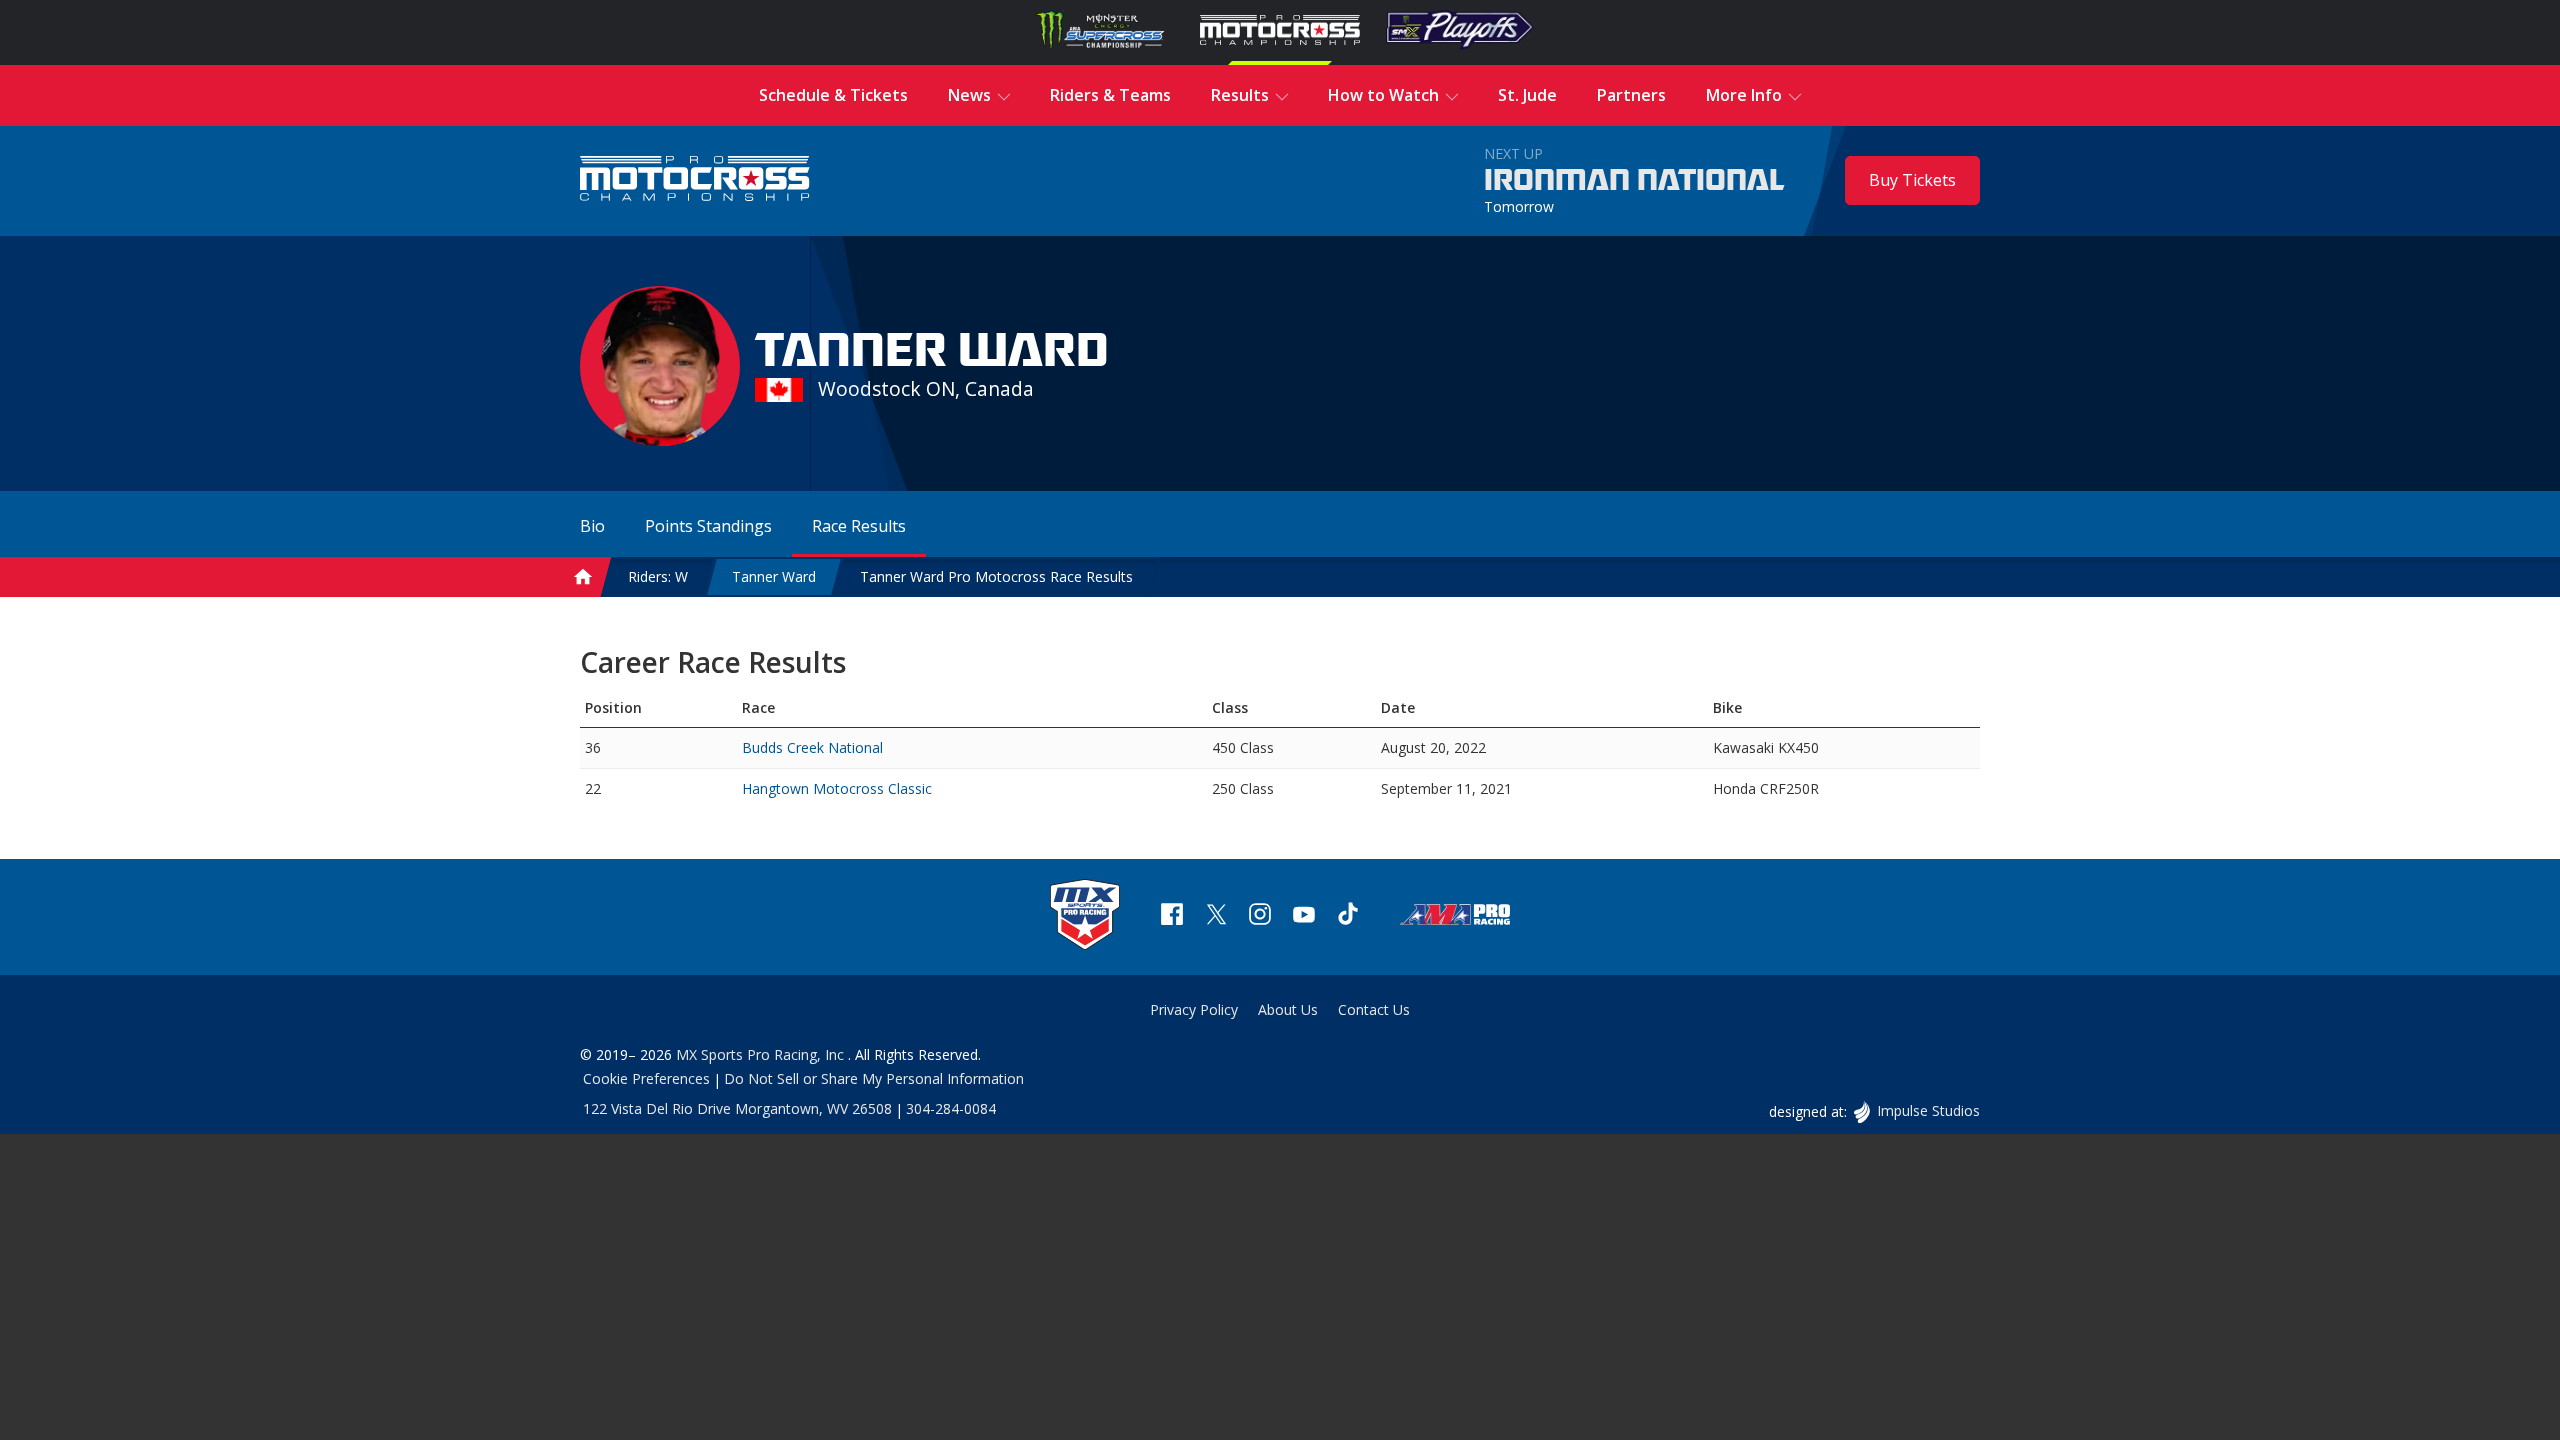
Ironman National (1634, 181)
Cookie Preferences (646, 1078)
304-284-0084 (951, 1108)
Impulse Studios (1928, 1110)
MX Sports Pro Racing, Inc (762, 1054)
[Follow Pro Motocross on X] (1216, 916)
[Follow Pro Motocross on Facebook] (1172, 916)
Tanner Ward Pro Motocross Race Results (996, 576)
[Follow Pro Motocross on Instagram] (1260, 916)
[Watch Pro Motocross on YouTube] (1304, 916)
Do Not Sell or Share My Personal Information (874, 1078)
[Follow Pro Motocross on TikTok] (1348, 916)
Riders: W (658, 576)
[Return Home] (695, 180)
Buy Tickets (1912, 180)
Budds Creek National (812, 747)
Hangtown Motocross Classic (837, 788)
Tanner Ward (774, 576)
